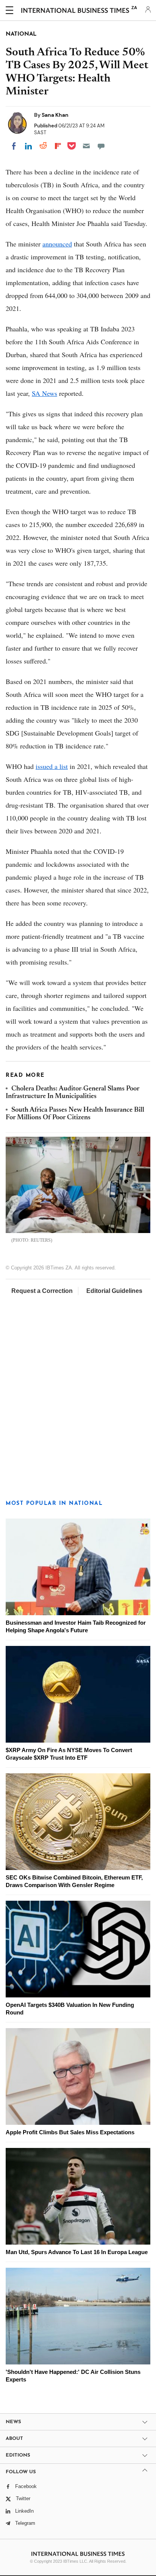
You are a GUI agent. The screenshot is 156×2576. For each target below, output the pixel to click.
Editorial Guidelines (114, 1291)
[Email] (86, 146)
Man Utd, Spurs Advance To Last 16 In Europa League (77, 2252)
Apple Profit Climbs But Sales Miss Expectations (70, 2132)
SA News (44, 393)
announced (57, 244)
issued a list (52, 766)
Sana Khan (55, 115)
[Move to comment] (101, 146)
